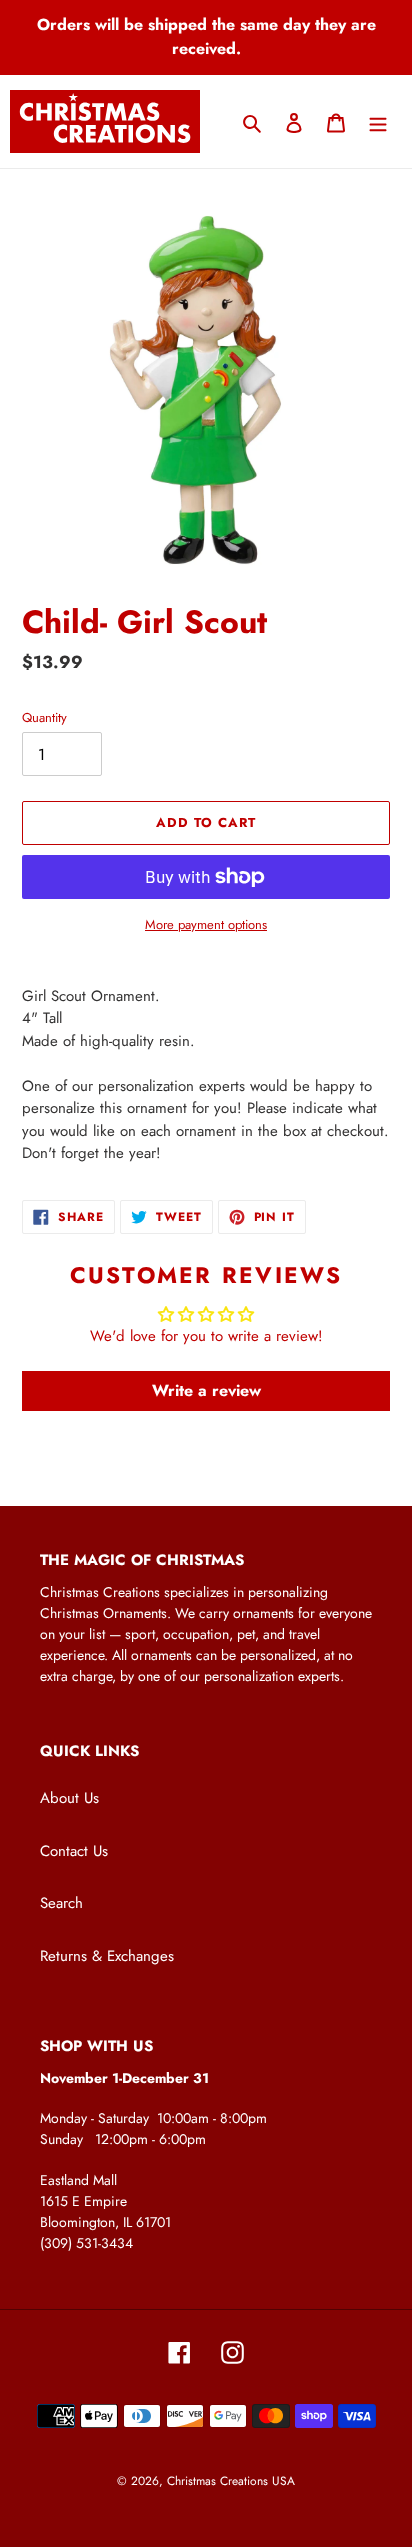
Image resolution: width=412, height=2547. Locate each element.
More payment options (206, 924)
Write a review (206, 1390)
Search (61, 1903)
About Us (69, 1798)
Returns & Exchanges (107, 1956)
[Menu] (378, 121)
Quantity (44, 717)
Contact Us (74, 1851)
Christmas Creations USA (231, 2481)
